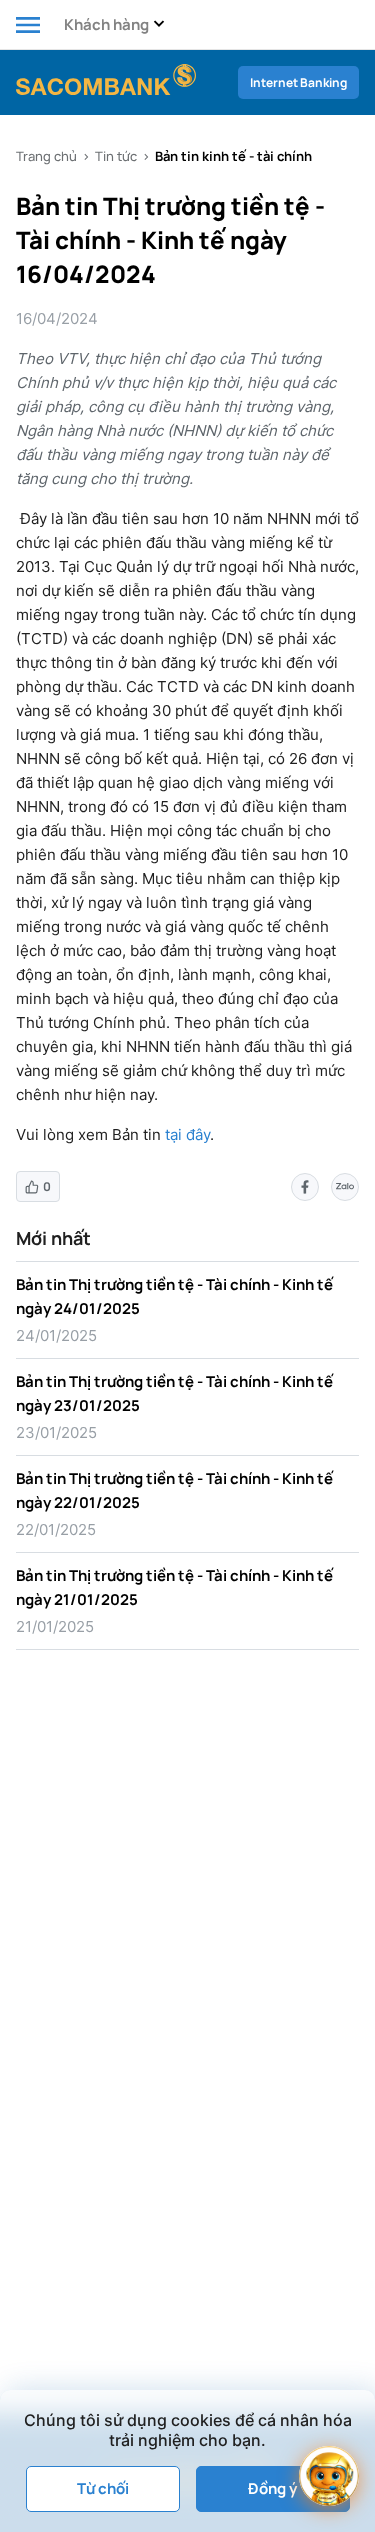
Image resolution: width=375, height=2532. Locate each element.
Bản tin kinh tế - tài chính (233, 156)
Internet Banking (298, 82)
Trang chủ (46, 156)
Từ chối (103, 2488)
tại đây (187, 1134)
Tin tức (116, 156)
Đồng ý (272, 2488)
